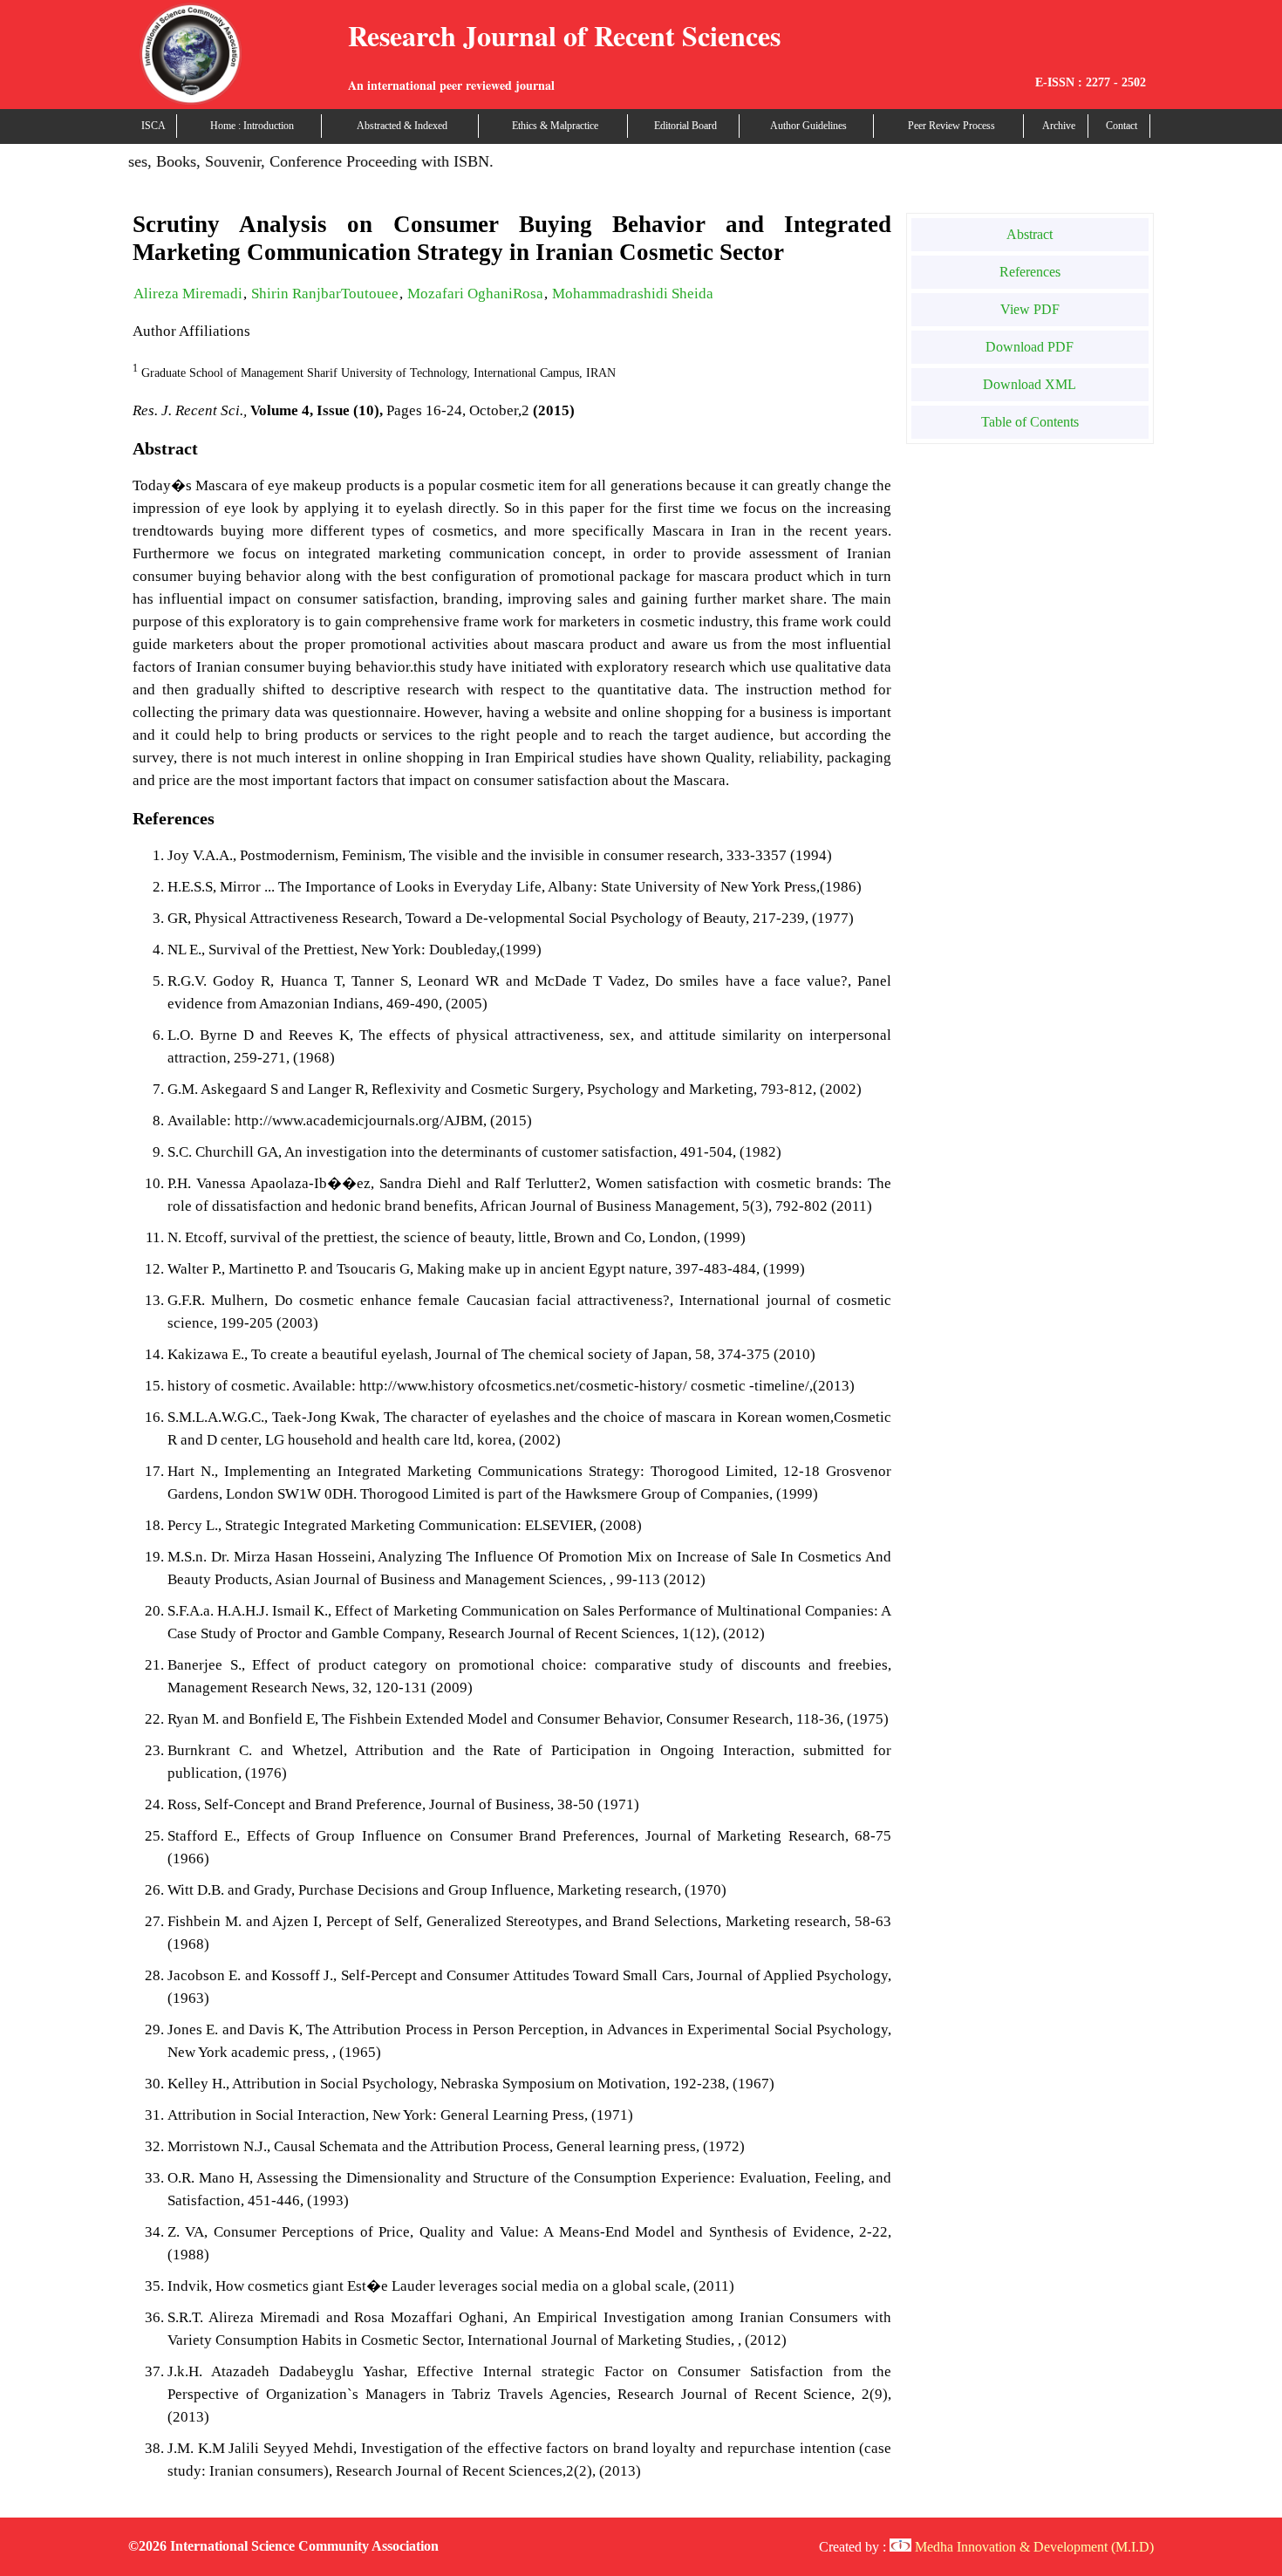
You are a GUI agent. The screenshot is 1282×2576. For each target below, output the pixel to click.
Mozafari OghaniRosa (475, 294)
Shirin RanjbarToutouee (325, 294)
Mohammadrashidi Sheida (633, 294)
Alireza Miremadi (188, 294)
